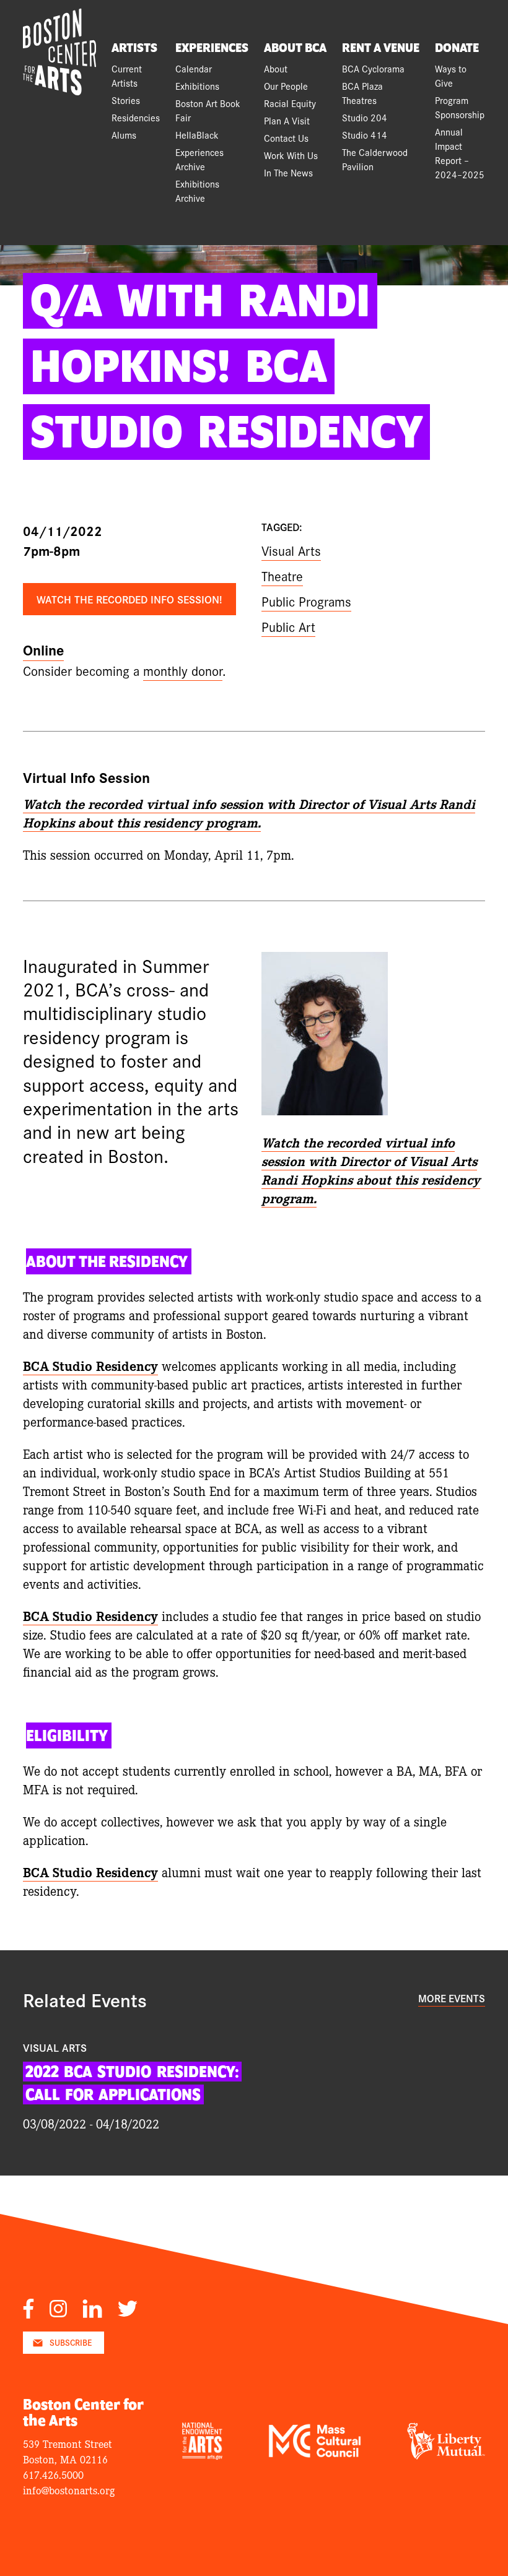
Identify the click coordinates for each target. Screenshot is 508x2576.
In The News (288, 172)
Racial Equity (290, 103)
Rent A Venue (381, 48)
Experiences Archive (199, 159)
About (276, 68)
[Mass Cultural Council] (315, 2453)
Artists (134, 48)
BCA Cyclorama (373, 68)
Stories (126, 100)
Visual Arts (291, 550)
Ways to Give (451, 76)
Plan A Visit (287, 120)
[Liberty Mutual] (446, 2455)
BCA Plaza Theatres (362, 93)
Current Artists (127, 76)
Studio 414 (365, 135)
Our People (286, 86)
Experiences (212, 48)
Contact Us (286, 138)
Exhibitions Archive (197, 191)
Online (43, 650)
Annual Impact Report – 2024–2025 (460, 153)
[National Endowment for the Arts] (202, 2455)
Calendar (194, 68)
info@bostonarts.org (69, 2490)
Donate (457, 48)
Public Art (288, 626)
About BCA (295, 48)
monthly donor (183, 670)
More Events (452, 1998)
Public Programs (306, 601)
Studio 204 (365, 117)
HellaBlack (197, 135)
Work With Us (291, 155)
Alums (124, 135)
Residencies (136, 117)
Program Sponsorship (460, 107)
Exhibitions (197, 86)
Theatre (282, 576)
